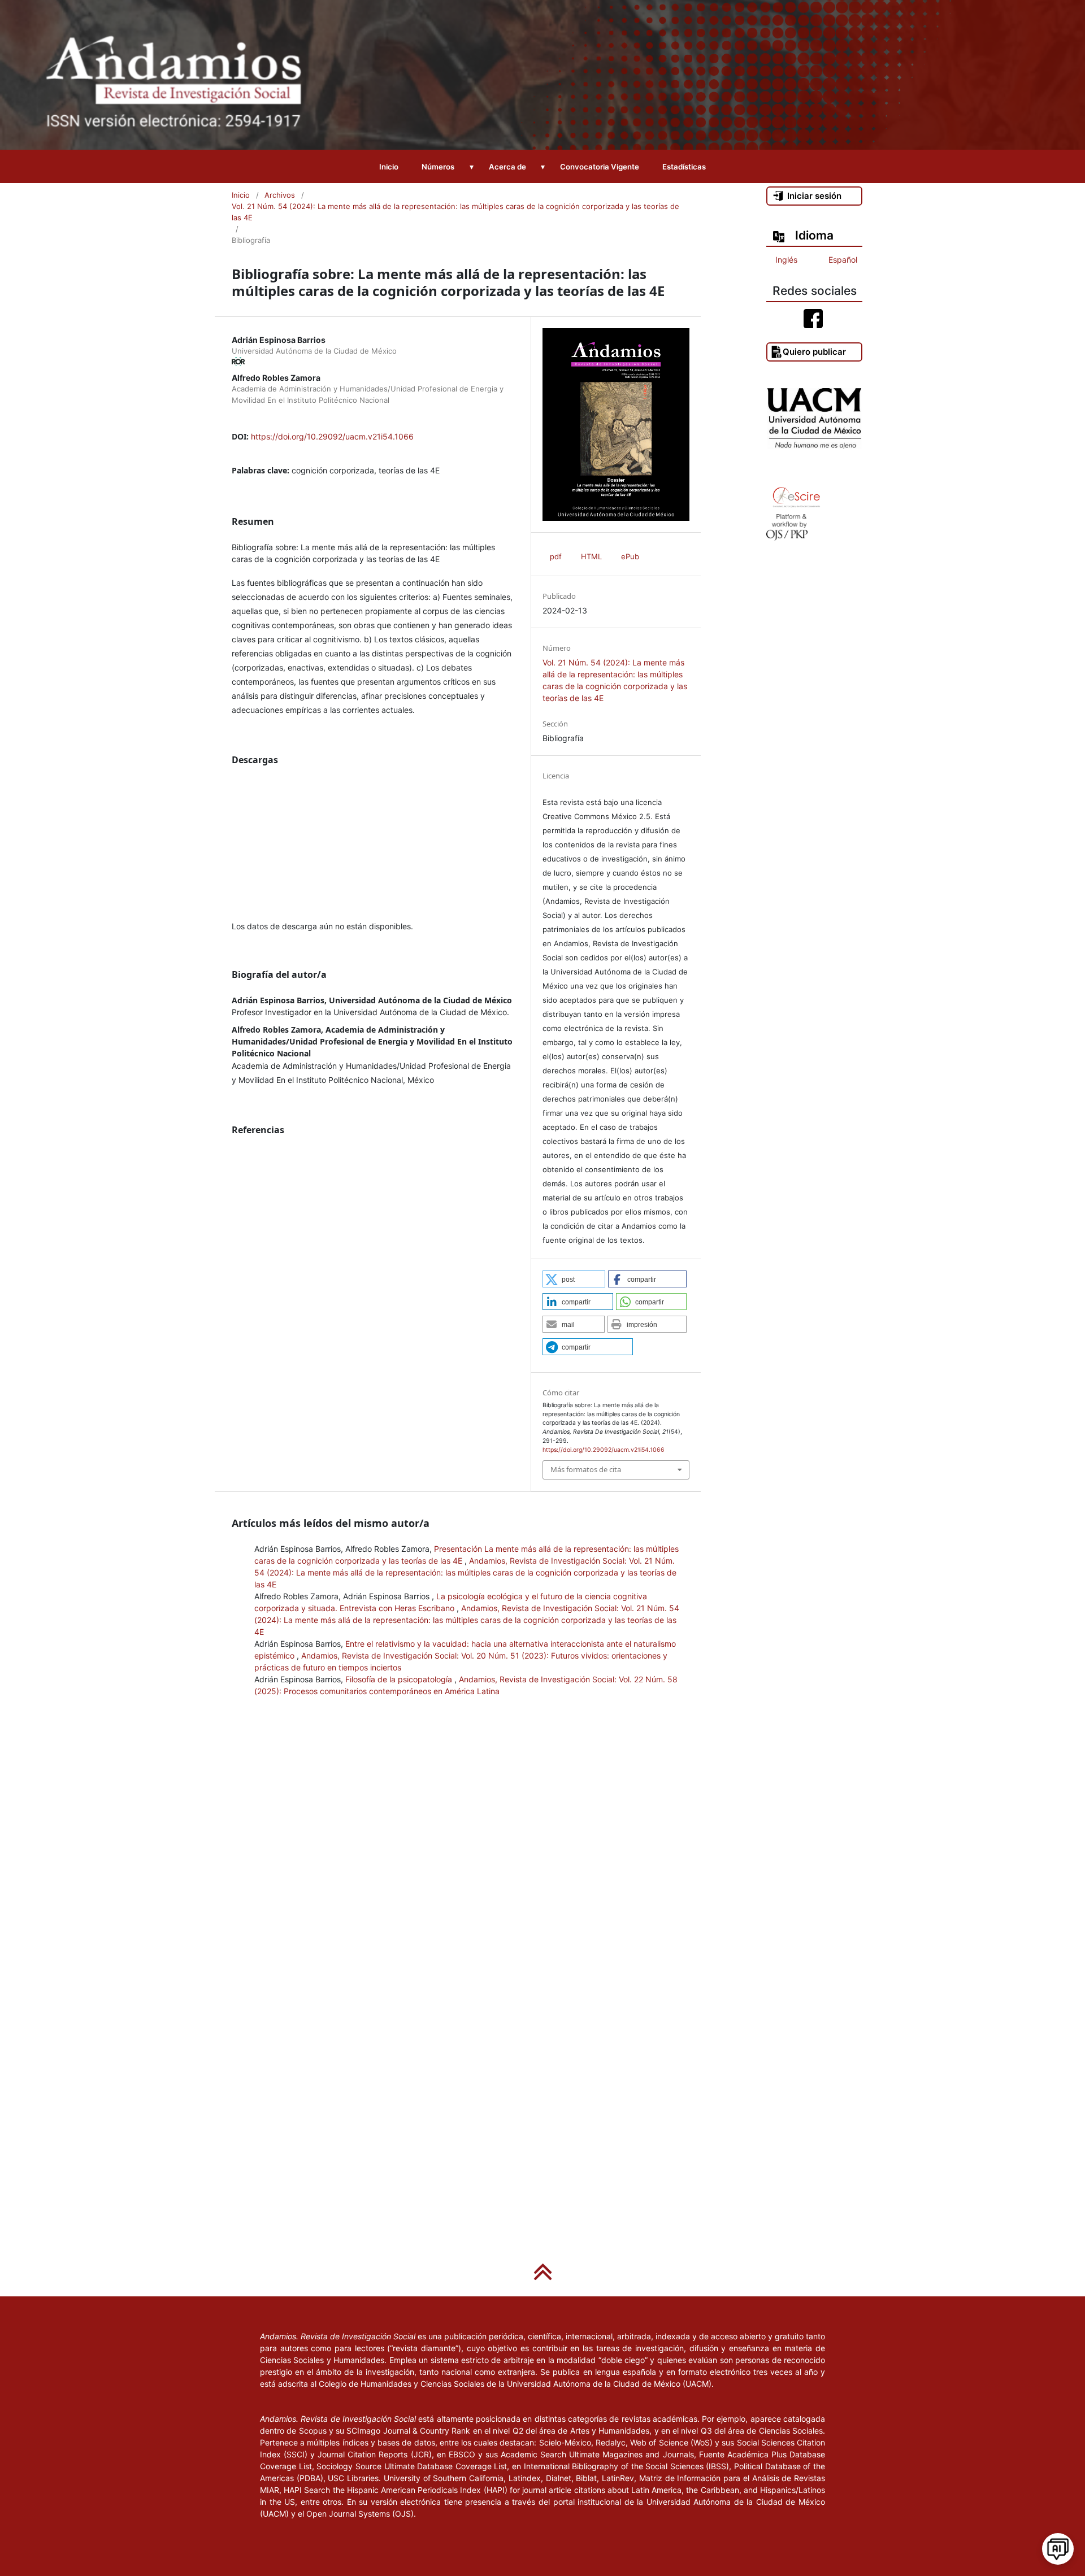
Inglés (786, 260)
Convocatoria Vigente (600, 167)
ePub (630, 556)
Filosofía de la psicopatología (400, 1679)
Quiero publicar (814, 352)
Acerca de (507, 167)
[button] (574, 1279)
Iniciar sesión (814, 196)
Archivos (280, 195)
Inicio (389, 167)
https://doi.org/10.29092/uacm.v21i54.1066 (332, 436)
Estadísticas (684, 167)
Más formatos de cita (586, 1469)
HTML (591, 556)
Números (438, 167)
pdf (556, 556)
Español (843, 260)
